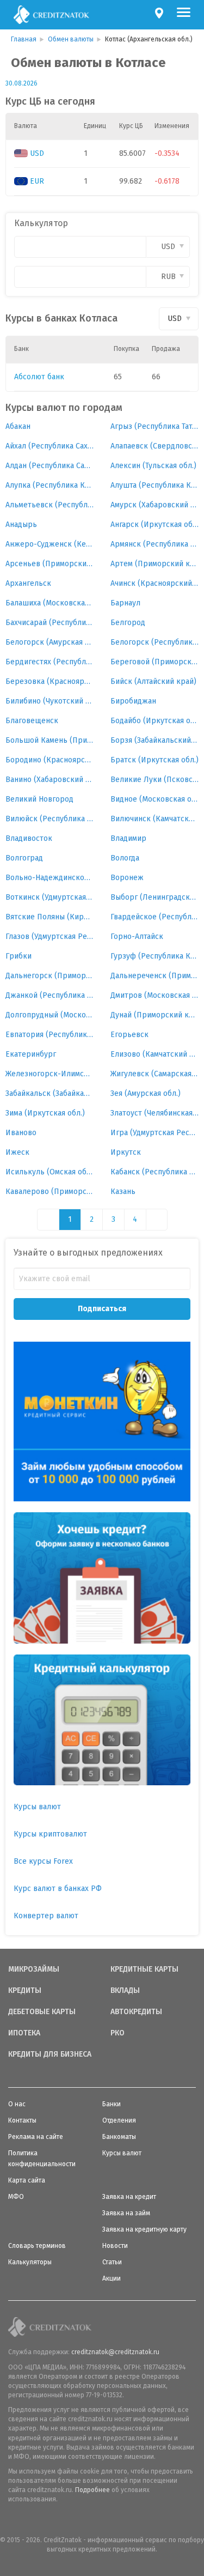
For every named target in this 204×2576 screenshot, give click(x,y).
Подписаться (102, 1309)
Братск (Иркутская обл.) (154, 760)
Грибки (18, 956)
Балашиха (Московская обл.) (50, 603)
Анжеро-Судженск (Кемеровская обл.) (50, 544)
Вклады (125, 1991)
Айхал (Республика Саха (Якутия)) (50, 446)
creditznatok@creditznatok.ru (115, 2352)
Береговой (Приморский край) (155, 662)
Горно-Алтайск (137, 937)
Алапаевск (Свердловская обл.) (155, 446)
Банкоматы (119, 2137)
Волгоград (24, 858)
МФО (16, 2197)
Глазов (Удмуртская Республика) (50, 937)
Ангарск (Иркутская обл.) (155, 525)
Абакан (18, 426)
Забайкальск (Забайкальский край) (50, 1093)
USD (37, 153)
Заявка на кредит (129, 2197)
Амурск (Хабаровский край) (155, 505)
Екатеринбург (31, 1054)
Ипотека (24, 2033)
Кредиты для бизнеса (50, 2054)
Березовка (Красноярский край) (50, 681)
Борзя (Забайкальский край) (155, 740)
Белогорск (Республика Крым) (155, 642)
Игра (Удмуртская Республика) (155, 1133)
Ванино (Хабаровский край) (50, 780)
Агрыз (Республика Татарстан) (155, 426)
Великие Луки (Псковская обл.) (155, 780)
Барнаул (125, 603)
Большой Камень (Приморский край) (50, 740)
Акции (112, 2278)
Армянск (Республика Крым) (155, 544)
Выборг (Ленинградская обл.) (155, 897)
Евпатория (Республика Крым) (50, 1035)
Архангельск (28, 583)
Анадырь (21, 525)
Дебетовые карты (42, 2012)
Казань (123, 1192)
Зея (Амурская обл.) (146, 1093)
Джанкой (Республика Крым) (50, 995)
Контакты (22, 2120)
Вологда (125, 858)
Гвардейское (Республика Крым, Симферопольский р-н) (155, 917)
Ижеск (17, 1152)
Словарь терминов (37, 2246)
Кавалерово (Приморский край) (50, 1192)
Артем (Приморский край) (155, 564)
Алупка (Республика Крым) (50, 485)
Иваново (21, 1133)
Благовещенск (32, 721)
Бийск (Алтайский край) (153, 681)
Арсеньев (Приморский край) (50, 564)
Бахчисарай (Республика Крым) (50, 623)
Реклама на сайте (36, 2137)
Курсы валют (37, 1807)
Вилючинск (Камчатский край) (155, 819)
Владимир (128, 838)
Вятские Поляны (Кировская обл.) (50, 917)
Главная (24, 39)
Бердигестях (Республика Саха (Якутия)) (50, 662)
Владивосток (29, 838)
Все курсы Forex (43, 1861)
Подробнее (92, 2490)
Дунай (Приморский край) (155, 1015)
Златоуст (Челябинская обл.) (155, 1113)
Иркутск (126, 1152)
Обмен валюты (71, 39)
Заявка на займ (126, 2213)
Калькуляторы (30, 2262)
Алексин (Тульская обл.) (153, 466)
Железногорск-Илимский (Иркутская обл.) (50, 1074)
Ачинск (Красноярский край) (155, 583)
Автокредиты (136, 2012)
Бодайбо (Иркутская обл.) (155, 721)
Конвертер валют (46, 1916)
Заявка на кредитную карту (144, 2229)
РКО (118, 2033)
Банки (112, 2104)
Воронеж (127, 878)
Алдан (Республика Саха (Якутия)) (50, 466)
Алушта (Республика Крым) (155, 485)
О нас (17, 2104)
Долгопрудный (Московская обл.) (50, 1015)
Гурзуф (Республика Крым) (155, 956)
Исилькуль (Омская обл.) (50, 1172)
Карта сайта (27, 2180)
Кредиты (25, 1991)
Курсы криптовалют (50, 1834)
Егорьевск (129, 1035)
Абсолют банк (39, 377)
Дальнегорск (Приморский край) (50, 976)
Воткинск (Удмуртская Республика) (50, 897)
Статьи (112, 2262)
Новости (115, 2246)
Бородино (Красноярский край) (50, 760)
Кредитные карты (144, 1969)
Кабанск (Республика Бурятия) (155, 1172)
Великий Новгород (39, 799)
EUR (37, 181)
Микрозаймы (34, 1969)
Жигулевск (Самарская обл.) (155, 1074)
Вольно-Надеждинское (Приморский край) (50, 878)
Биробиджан (133, 701)
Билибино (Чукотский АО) (50, 701)
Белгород (128, 623)
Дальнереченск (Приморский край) (155, 976)
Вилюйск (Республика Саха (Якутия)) (50, 819)
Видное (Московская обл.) (155, 799)
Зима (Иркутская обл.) (45, 1113)
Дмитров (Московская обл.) (155, 995)
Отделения (119, 2120)
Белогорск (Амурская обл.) (50, 642)
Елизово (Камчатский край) (155, 1054)
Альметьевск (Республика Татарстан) (50, 505)
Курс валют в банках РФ (58, 1889)
